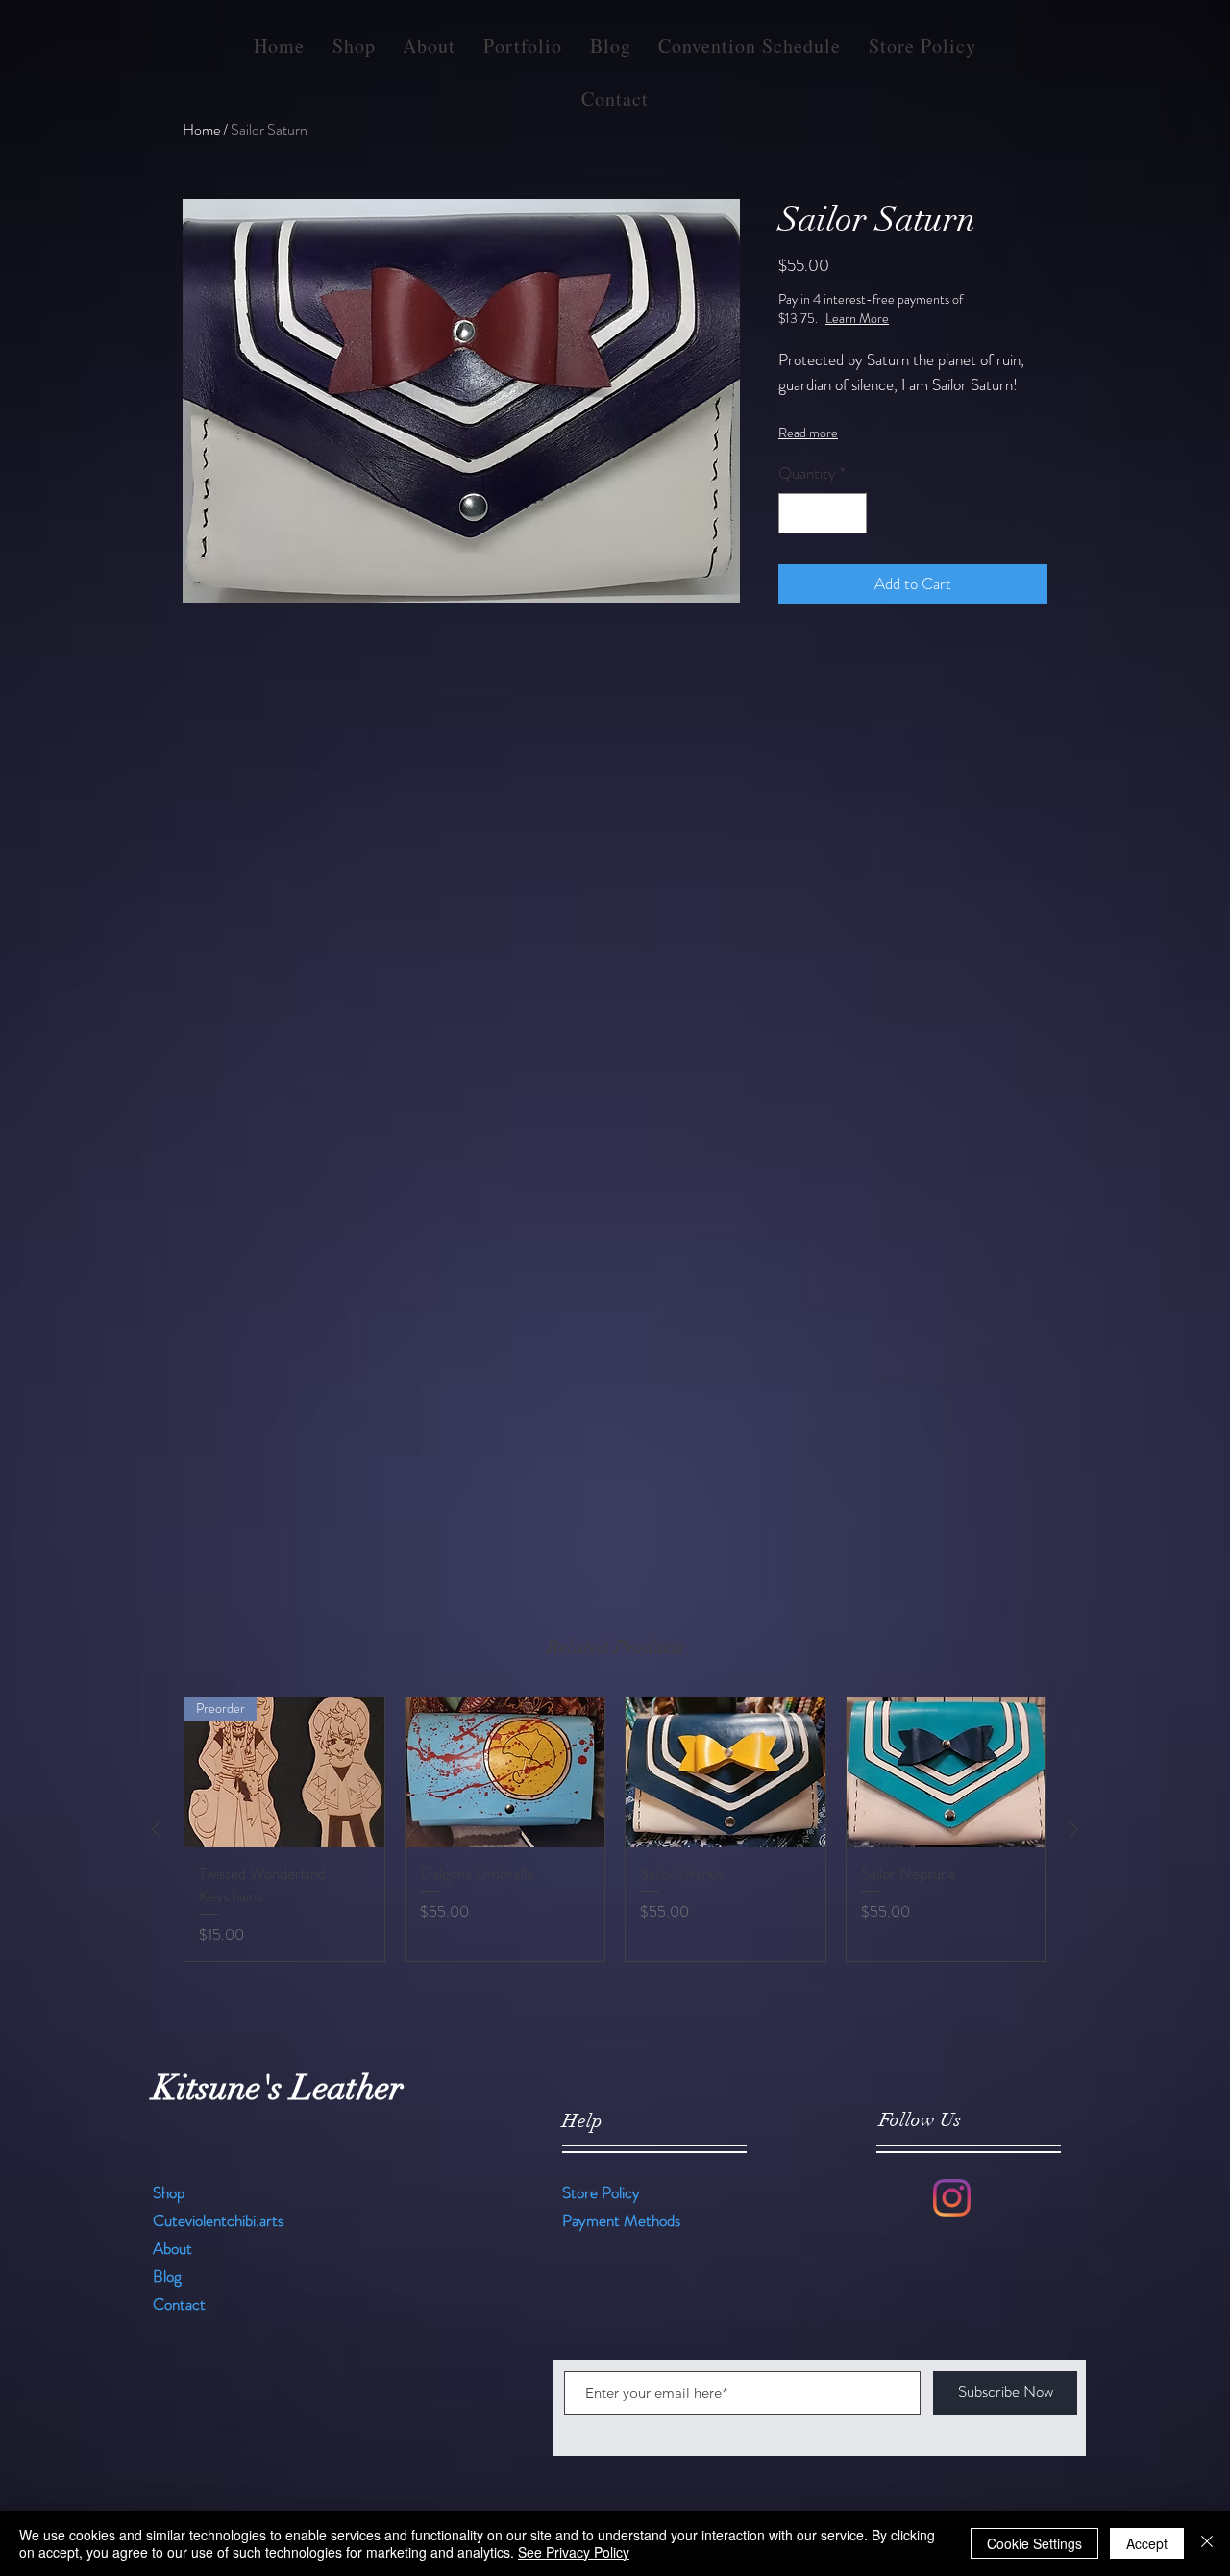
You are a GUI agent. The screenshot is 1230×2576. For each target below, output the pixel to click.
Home (201, 129)
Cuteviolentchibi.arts (218, 2220)
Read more (808, 433)
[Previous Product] (156, 1829)
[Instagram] (952, 2198)
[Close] (1207, 2543)
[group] (615, 1829)
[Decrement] (796, 513)
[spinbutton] (823, 513)
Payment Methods (623, 2220)
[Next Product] (1074, 1829)
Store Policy (601, 2192)
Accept (1147, 2543)
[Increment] (850, 513)
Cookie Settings (1034, 2543)
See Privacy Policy (574, 2552)
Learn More (925, 318)
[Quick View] (505, 1772)
